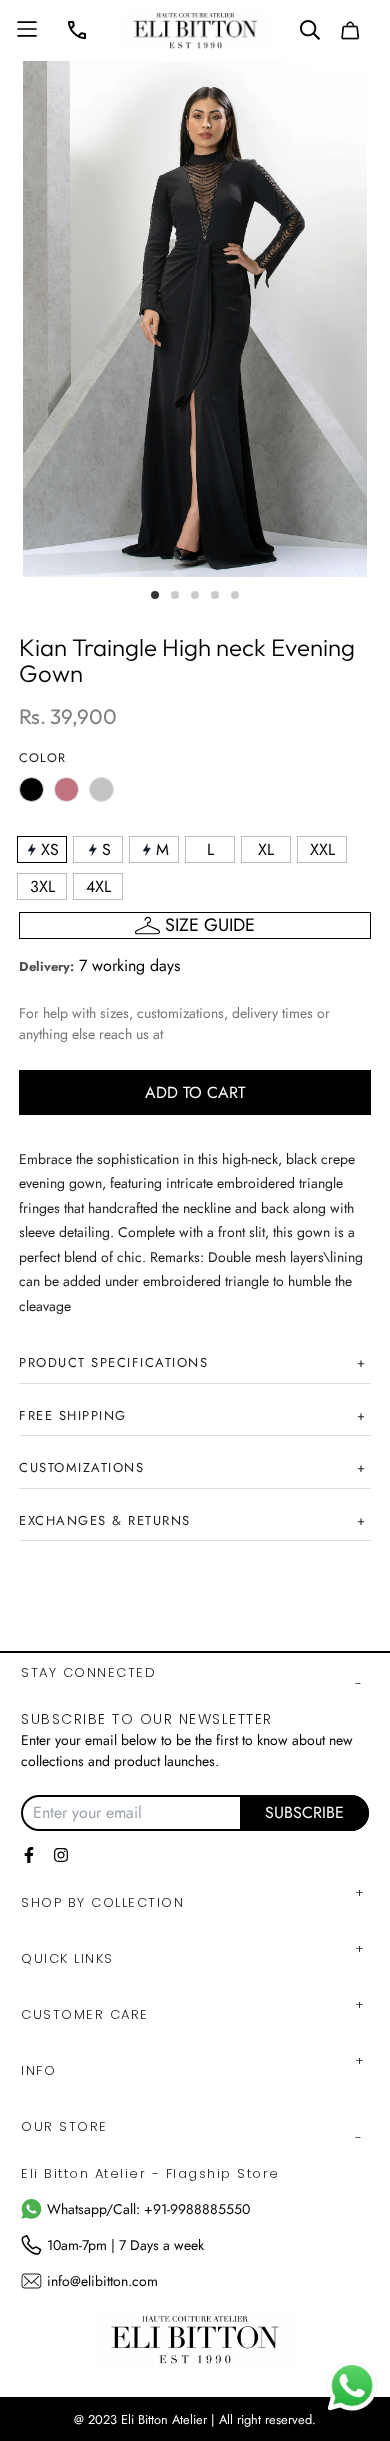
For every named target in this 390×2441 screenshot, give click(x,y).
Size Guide (210, 925)
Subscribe (304, 1812)
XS (50, 849)
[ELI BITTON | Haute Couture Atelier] (195, 30)
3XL (42, 886)
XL (266, 849)
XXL (322, 849)
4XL (98, 886)
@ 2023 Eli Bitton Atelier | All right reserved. (195, 2419)
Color (42, 758)
